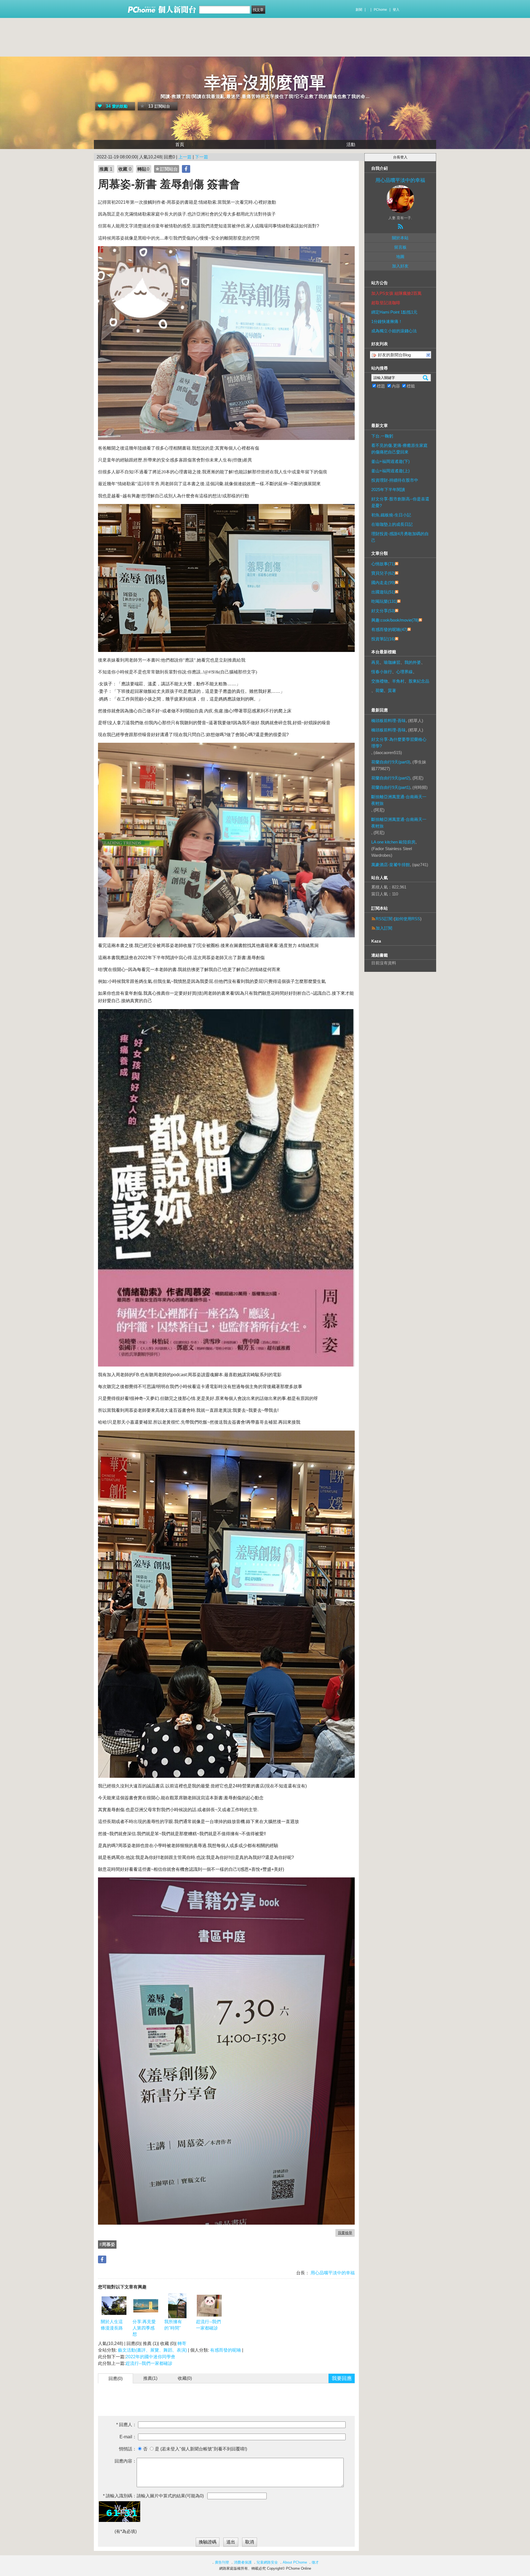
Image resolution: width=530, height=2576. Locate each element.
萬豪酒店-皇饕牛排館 (391, 865)
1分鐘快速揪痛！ (387, 321)
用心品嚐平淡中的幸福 (332, 2273)
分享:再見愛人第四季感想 (144, 2328)
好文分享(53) (383, 611)
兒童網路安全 (267, 2562)
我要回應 (342, 2378)
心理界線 (404, 672)
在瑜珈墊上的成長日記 (392, 524)
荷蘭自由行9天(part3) (391, 762)
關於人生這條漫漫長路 (112, 2325)
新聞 (359, 10)
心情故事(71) (383, 564)
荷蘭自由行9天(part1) (391, 787)
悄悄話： (128, 2449)
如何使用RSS (408, 919)
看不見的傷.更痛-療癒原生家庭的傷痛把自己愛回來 (399, 449)
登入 (396, 10)
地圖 (400, 257)
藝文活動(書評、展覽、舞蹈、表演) (152, 2350)
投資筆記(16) (383, 639)
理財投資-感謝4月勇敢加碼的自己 (400, 537)
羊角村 (398, 681)
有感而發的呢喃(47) (389, 629)
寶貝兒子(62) (383, 573)
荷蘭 (380, 690)
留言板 (400, 247)
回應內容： (126, 2461)
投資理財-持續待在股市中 (395, 480)
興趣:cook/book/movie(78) (395, 620)
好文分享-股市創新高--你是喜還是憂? (400, 502)
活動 (351, 144)
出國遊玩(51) (383, 592)
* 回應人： (126, 2425)
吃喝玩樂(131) (384, 601)
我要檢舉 (345, 2233)
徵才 (315, 2562)
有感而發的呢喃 (226, 2350)
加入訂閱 (384, 928)
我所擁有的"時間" (173, 2325)
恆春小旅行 (382, 672)
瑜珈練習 (392, 662)
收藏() (185, 2378)
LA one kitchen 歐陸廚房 (393, 842)
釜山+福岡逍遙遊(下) (390, 461)
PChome (380, 10)
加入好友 (400, 266)
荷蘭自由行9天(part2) (391, 778)
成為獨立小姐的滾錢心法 (394, 331)
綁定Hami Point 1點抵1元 (394, 312)
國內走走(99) (383, 583)
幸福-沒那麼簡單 (265, 83)
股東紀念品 (419, 681)
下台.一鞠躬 (382, 436)
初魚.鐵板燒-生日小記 (391, 515)
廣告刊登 (222, 2562)
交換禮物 (380, 681)
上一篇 (185, 157)
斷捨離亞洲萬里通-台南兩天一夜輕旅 (399, 800)
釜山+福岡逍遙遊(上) (390, 471)
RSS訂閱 (384, 919)
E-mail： (128, 2437)
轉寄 (182, 2343)
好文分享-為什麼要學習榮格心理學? (399, 743)
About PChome (295, 2562)
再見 (375, 662)
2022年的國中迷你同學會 (150, 2357)
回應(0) (116, 2379)
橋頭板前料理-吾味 (389, 721)
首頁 (180, 144)
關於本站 (400, 238)
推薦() (150, 2378)
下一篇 (202, 157)
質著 (392, 690)
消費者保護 (243, 2562)
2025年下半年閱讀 (388, 490)
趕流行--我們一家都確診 (208, 2325)
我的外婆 (413, 662)
